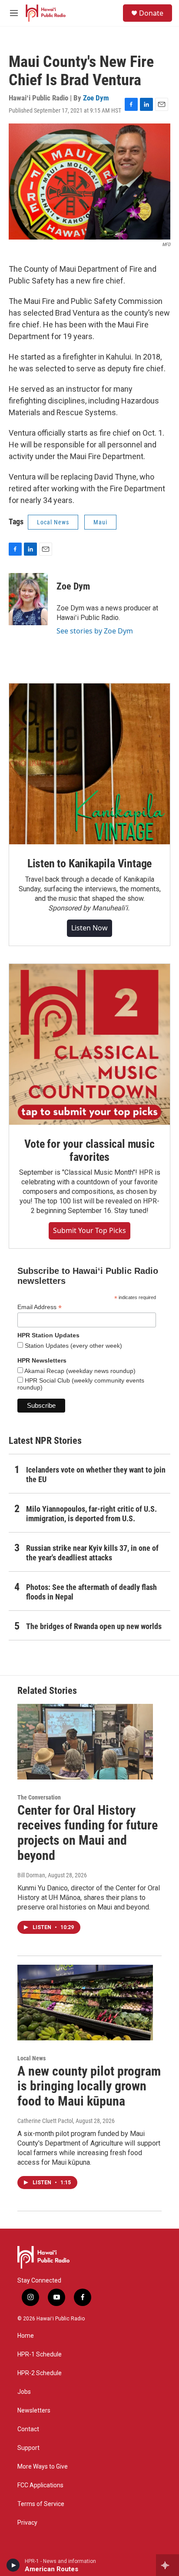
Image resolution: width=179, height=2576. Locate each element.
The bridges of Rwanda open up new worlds (94, 1626)
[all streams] (167, 2565)
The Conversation (39, 1797)
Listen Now (89, 928)
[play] (13, 2565)
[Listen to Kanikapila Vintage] (89, 764)
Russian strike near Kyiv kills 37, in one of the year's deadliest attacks (92, 1553)
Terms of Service (41, 2504)
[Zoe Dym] (28, 599)
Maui (100, 522)
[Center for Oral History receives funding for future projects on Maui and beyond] (85, 1742)
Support (28, 2448)
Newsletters (34, 2411)
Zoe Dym (96, 98)
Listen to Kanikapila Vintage (89, 863)
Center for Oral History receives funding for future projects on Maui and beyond (88, 1833)
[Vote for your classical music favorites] (89, 1044)
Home (26, 2336)
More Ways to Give (43, 2467)
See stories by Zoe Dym (95, 631)
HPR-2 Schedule (40, 2373)
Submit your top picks (89, 1230)
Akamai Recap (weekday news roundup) (79, 1371)
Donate (151, 13)
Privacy (27, 2523)
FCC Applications (40, 2485)
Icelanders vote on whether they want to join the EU (96, 1475)
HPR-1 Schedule (40, 2354)
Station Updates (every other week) (73, 1346)
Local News (53, 522)
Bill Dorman (31, 1875)
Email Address (40, 1307)
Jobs (24, 2392)
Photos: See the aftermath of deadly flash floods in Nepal (91, 1592)
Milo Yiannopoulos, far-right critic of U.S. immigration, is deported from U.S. (91, 1514)
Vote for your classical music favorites (89, 1150)
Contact (28, 2429)
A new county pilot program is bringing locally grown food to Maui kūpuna (89, 2086)
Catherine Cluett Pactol (45, 2121)
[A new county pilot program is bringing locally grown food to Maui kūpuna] (85, 2003)
